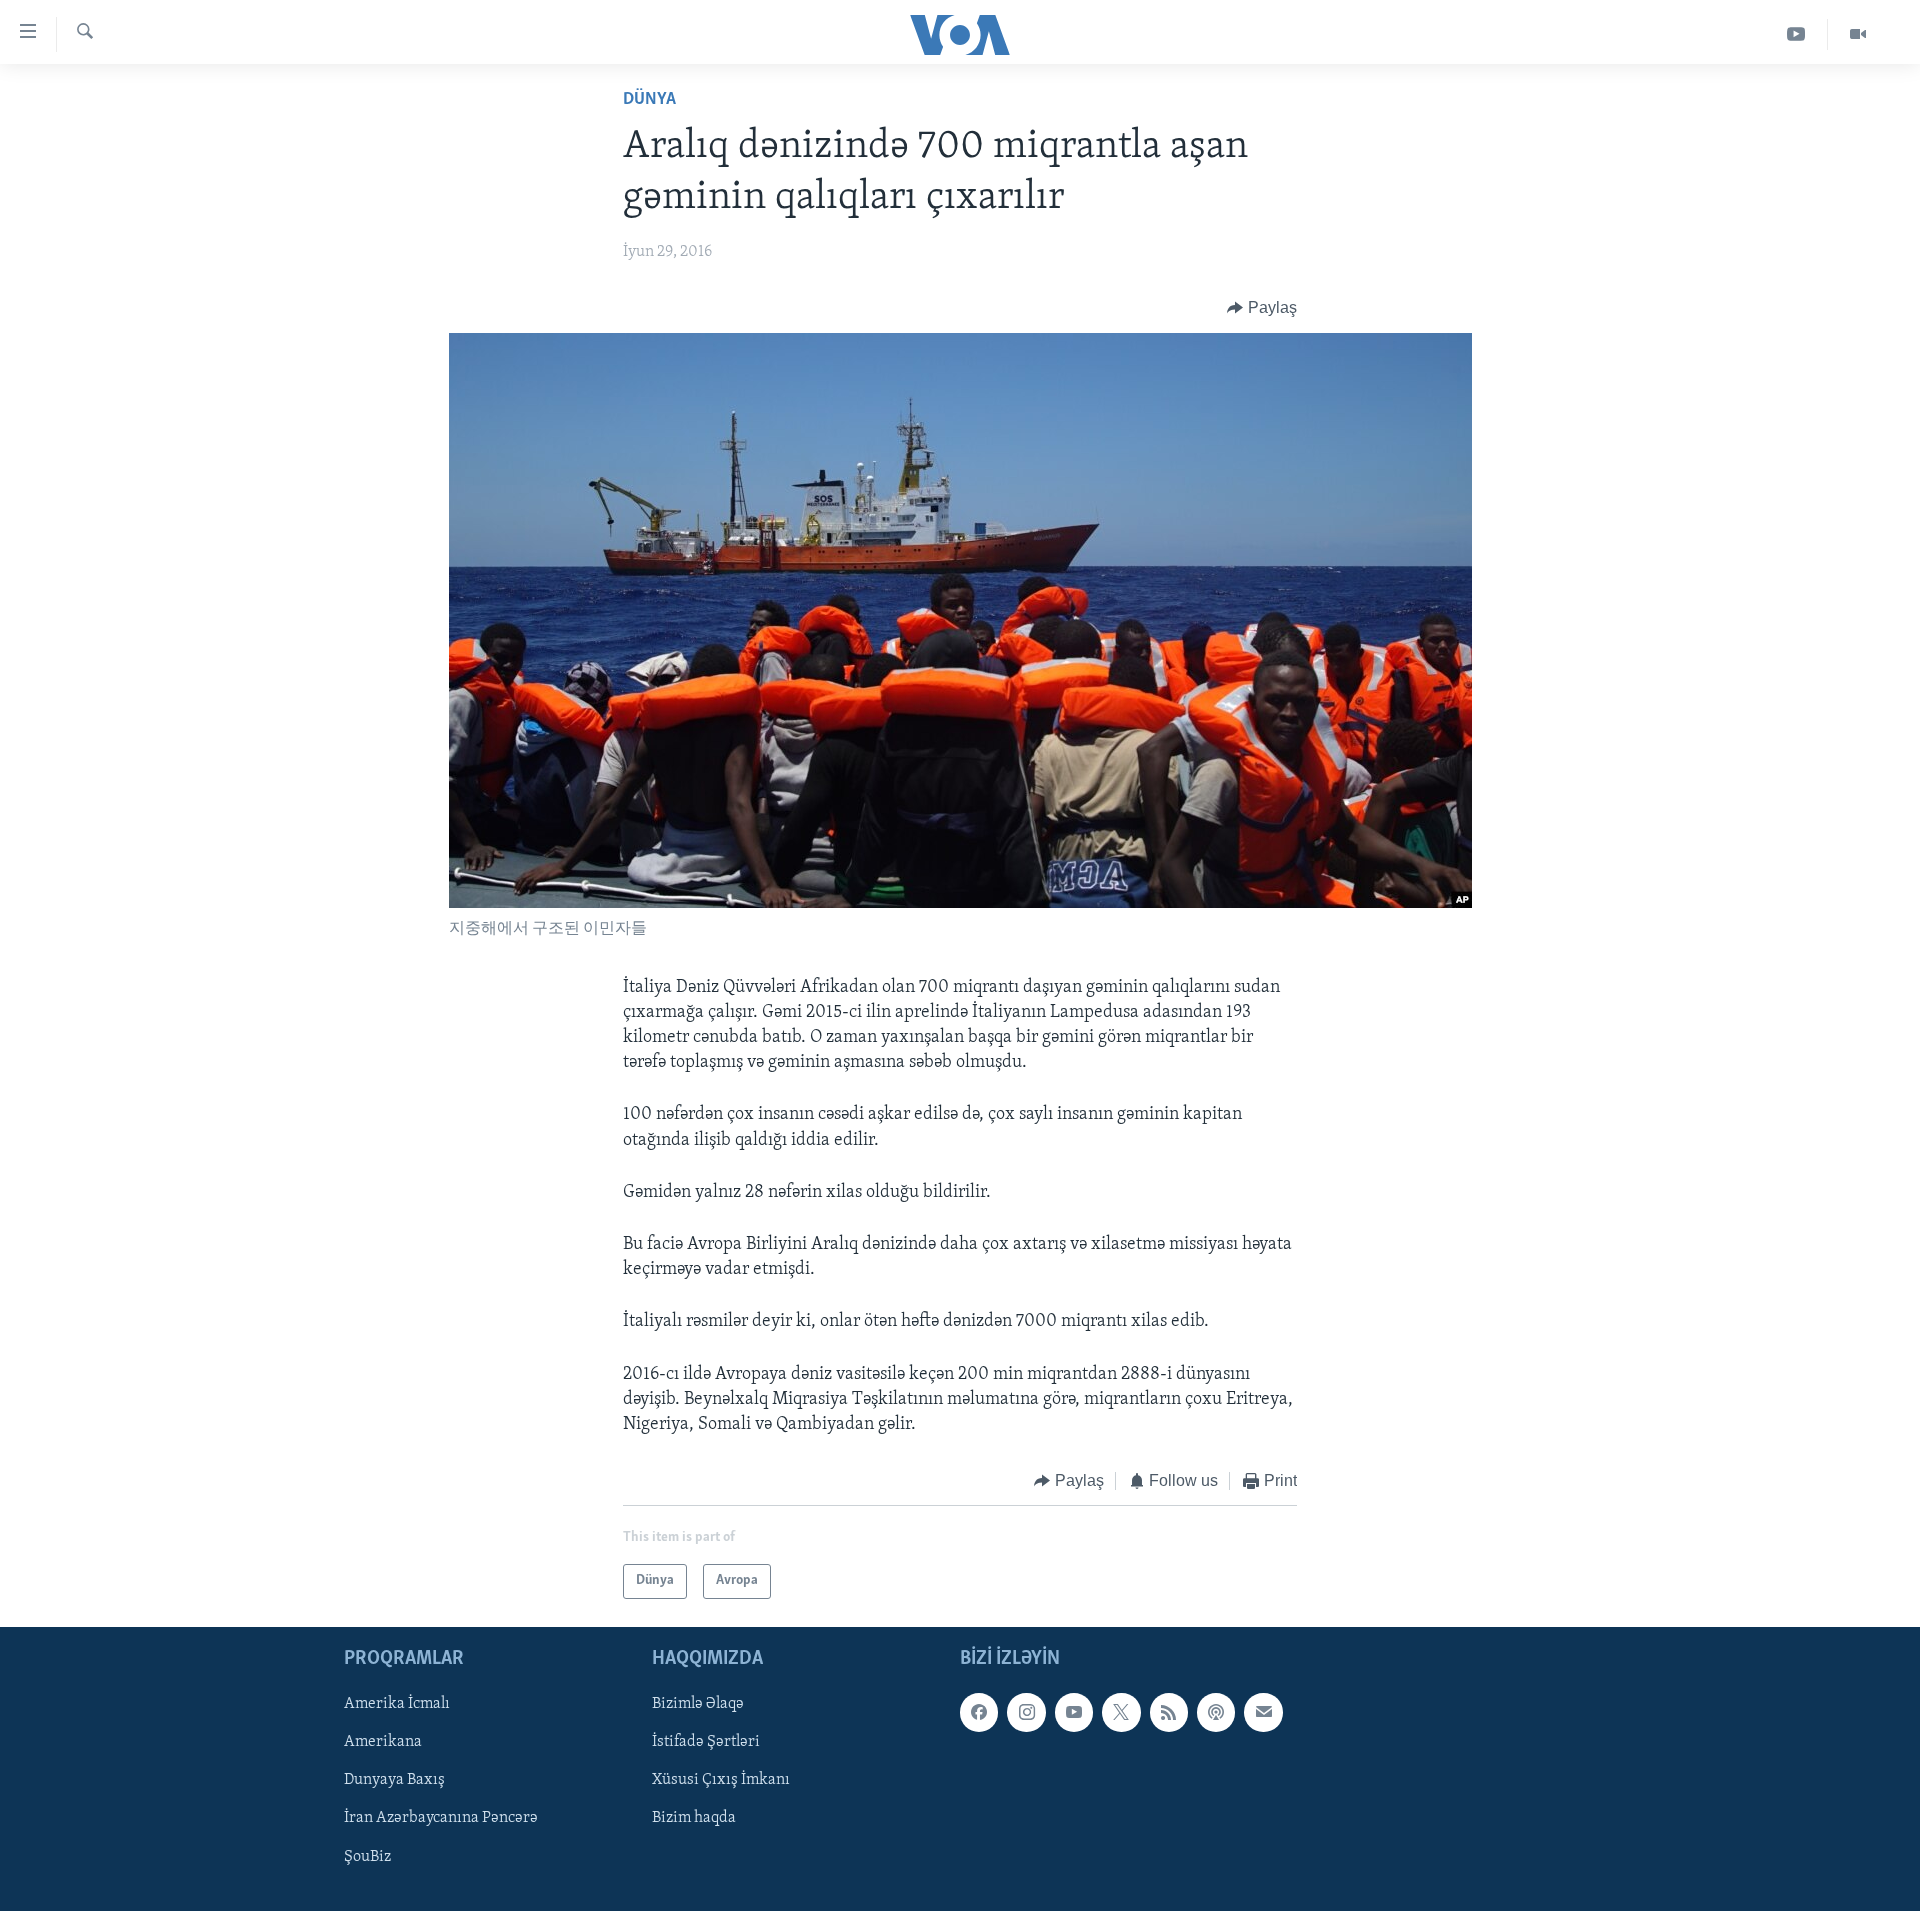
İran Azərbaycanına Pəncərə (441, 1818)
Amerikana (383, 1742)
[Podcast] (1216, 1712)
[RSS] (1169, 1712)
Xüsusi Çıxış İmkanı (721, 1780)
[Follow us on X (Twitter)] (1121, 1712)
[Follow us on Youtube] (1074, 1712)
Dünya (649, 100)
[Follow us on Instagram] (1026, 1712)
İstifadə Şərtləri (706, 1742)
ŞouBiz (367, 1856)
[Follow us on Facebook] (979, 1712)
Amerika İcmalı (397, 1704)
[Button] (1262, 308)
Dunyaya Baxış (394, 1780)
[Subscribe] (1263, 1712)
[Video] (1858, 34)
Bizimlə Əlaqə (698, 1704)
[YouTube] (1796, 34)
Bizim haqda (694, 1818)
